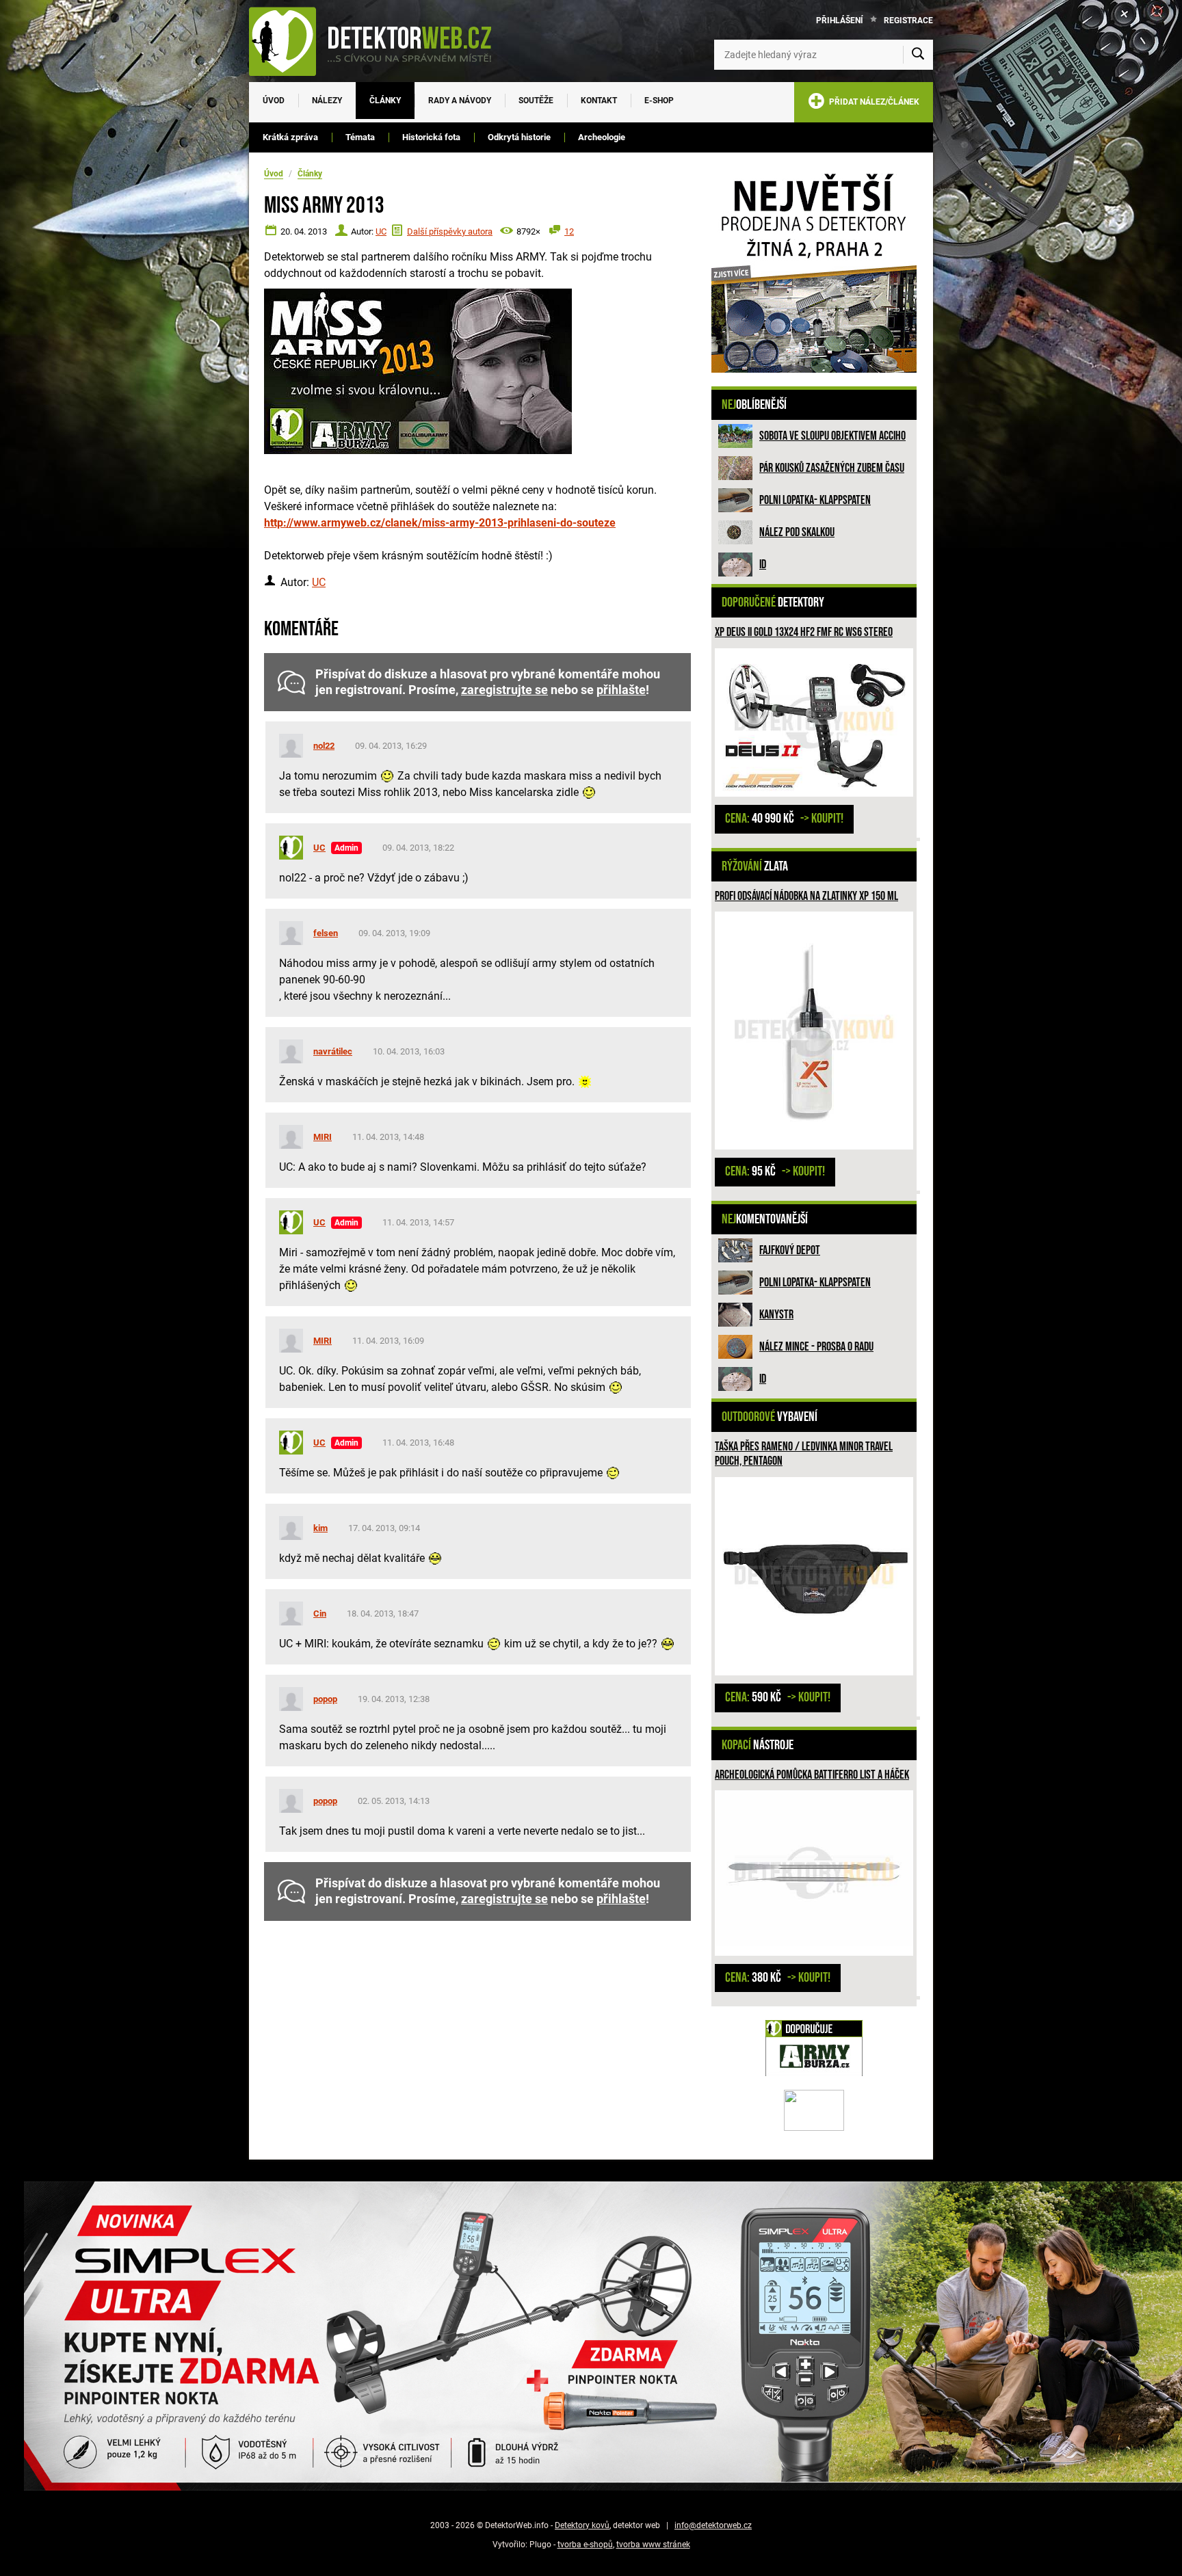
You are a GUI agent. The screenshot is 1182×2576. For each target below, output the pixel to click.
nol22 (324, 746)
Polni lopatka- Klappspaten (815, 500)
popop (325, 1699)
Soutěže (536, 101)
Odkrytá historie (519, 137)
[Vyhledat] (918, 55)
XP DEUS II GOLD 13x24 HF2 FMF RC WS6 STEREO (804, 632)
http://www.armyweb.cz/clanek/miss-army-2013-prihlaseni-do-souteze (440, 523)
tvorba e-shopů (585, 2545)
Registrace (908, 21)
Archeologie (602, 137)
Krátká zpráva (290, 137)
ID (763, 565)
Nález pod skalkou (797, 532)
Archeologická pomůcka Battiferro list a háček (812, 1775)
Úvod (274, 101)
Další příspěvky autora (450, 231)
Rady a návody (460, 101)
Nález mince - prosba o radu (816, 1347)
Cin (320, 1614)
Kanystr (776, 1315)
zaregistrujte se (504, 690)
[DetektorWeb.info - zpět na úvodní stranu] (379, 41)
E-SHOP (659, 101)
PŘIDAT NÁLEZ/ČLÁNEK (872, 102)
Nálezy (327, 101)
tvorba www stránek (653, 2545)
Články (385, 101)
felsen (326, 933)
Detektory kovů (582, 2525)
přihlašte (621, 690)
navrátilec (333, 1051)
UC (381, 231)
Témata (360, 137)
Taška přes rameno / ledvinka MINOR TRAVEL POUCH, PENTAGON (804, 1454)
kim (320, 1528)
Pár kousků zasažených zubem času (832, 468)
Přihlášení (840, 21)
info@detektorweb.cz (713, 2525)
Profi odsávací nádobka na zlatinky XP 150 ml (806, 896)
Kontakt (599, 101)
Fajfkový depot (790, 1250)
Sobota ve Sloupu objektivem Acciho (832, 436)
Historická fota (431, 137)
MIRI (323, 1137)
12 (569, 231)
